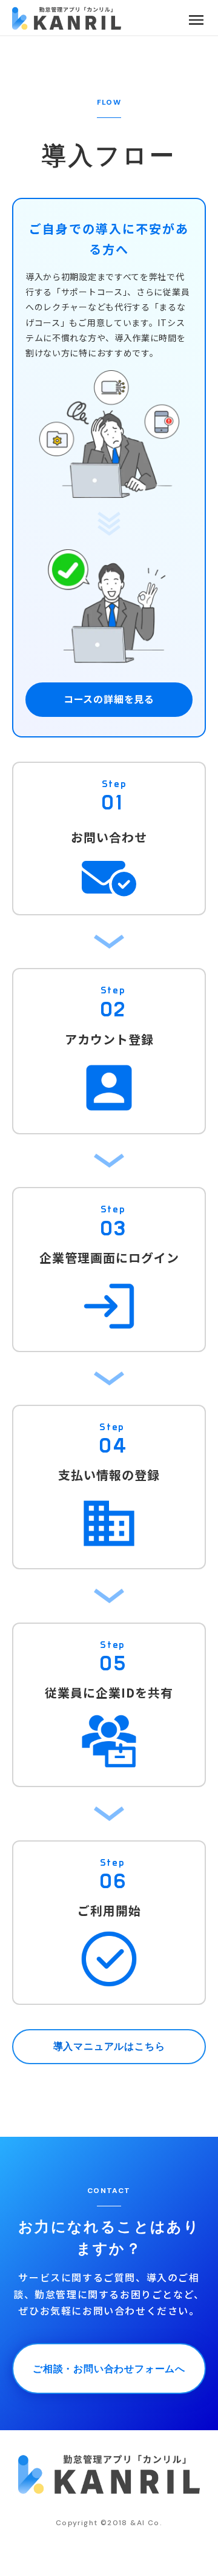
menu (196, 20)
